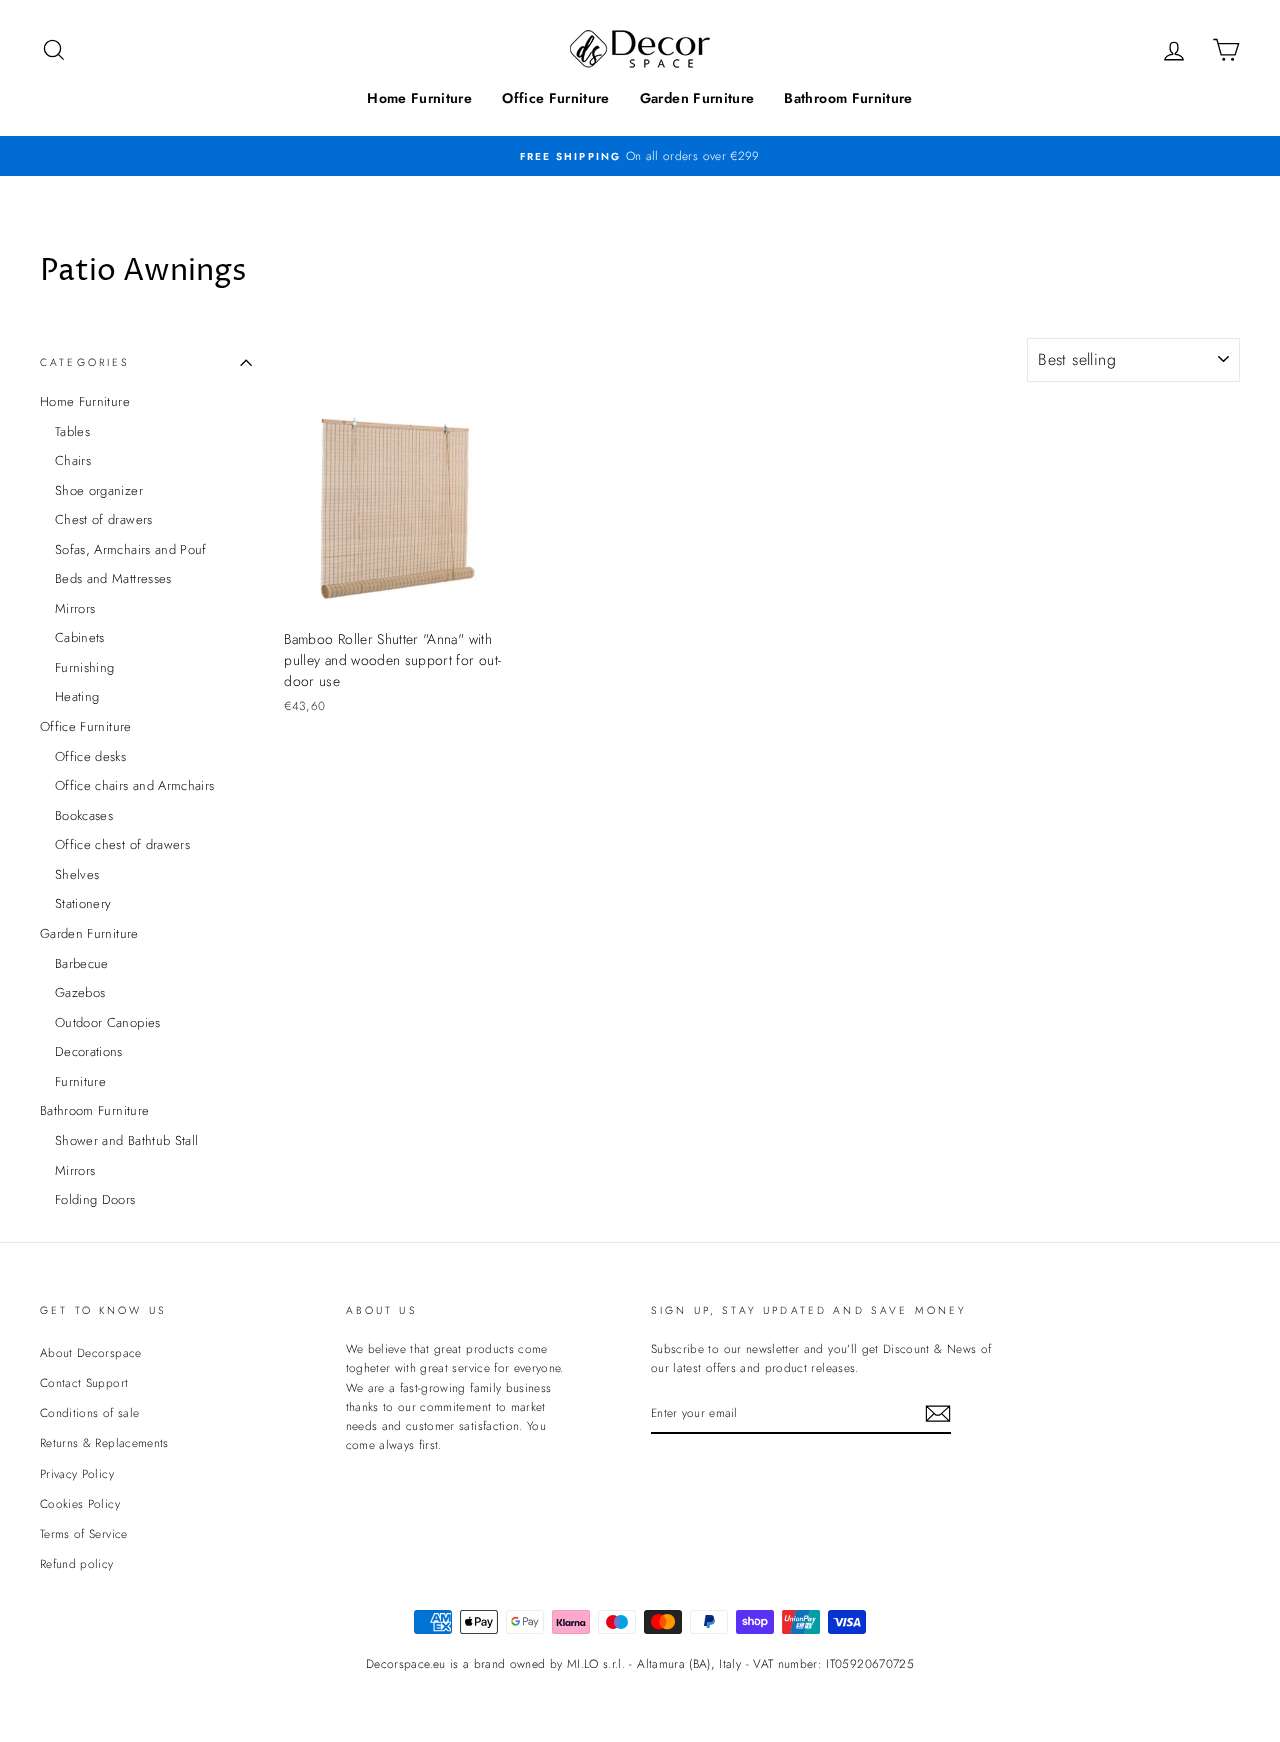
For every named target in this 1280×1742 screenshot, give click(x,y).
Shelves (77, 874)
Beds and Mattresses (113, 578)
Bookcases (84, 815)
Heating (77, 696)
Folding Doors (95, 1199)
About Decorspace (91, 1352)
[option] (640, 155)
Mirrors (75, 608)
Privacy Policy (77, 1473)
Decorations (89, 1051)
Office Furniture (556, 98)
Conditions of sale (89, 1412)
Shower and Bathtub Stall (126, 1140)
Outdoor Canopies (108, 1022)
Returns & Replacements (104, 1442)
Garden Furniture (697, 98)
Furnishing (85, 667)
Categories (85, 362)
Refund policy (77, 1563)
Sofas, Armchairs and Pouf (131, 549)
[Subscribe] (938, 1413)
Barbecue (82, 963)
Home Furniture (419, 98)
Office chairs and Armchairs (134, 785)
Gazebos (80, 992)
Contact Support (84, 1382)
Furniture (80, 1081)
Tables (72, 431)
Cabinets (80, 637)
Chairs (73, 460)
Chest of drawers (104, 519)
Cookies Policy (80, 1503)
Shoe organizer (99, 490)
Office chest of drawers (122, 844)
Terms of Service (84, 1533)
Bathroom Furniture (848, 98)
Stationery (83, 903)
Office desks (90, 756)
